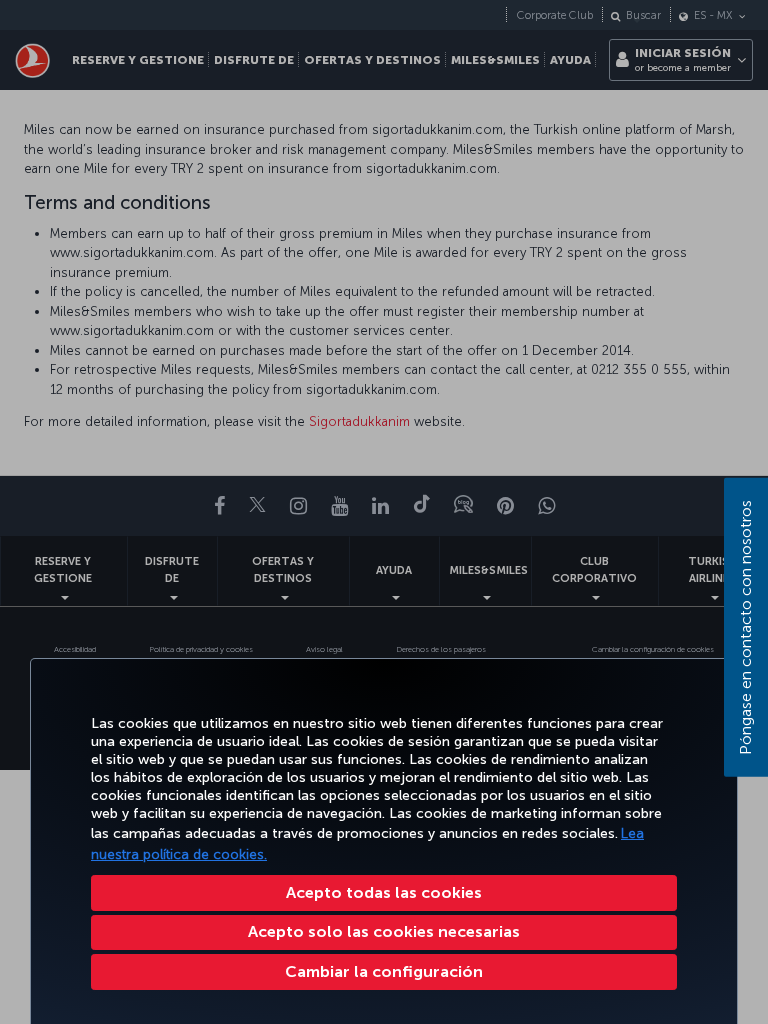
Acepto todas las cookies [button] (384, 892)
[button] (384, 972)
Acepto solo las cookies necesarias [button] (384, 931)
